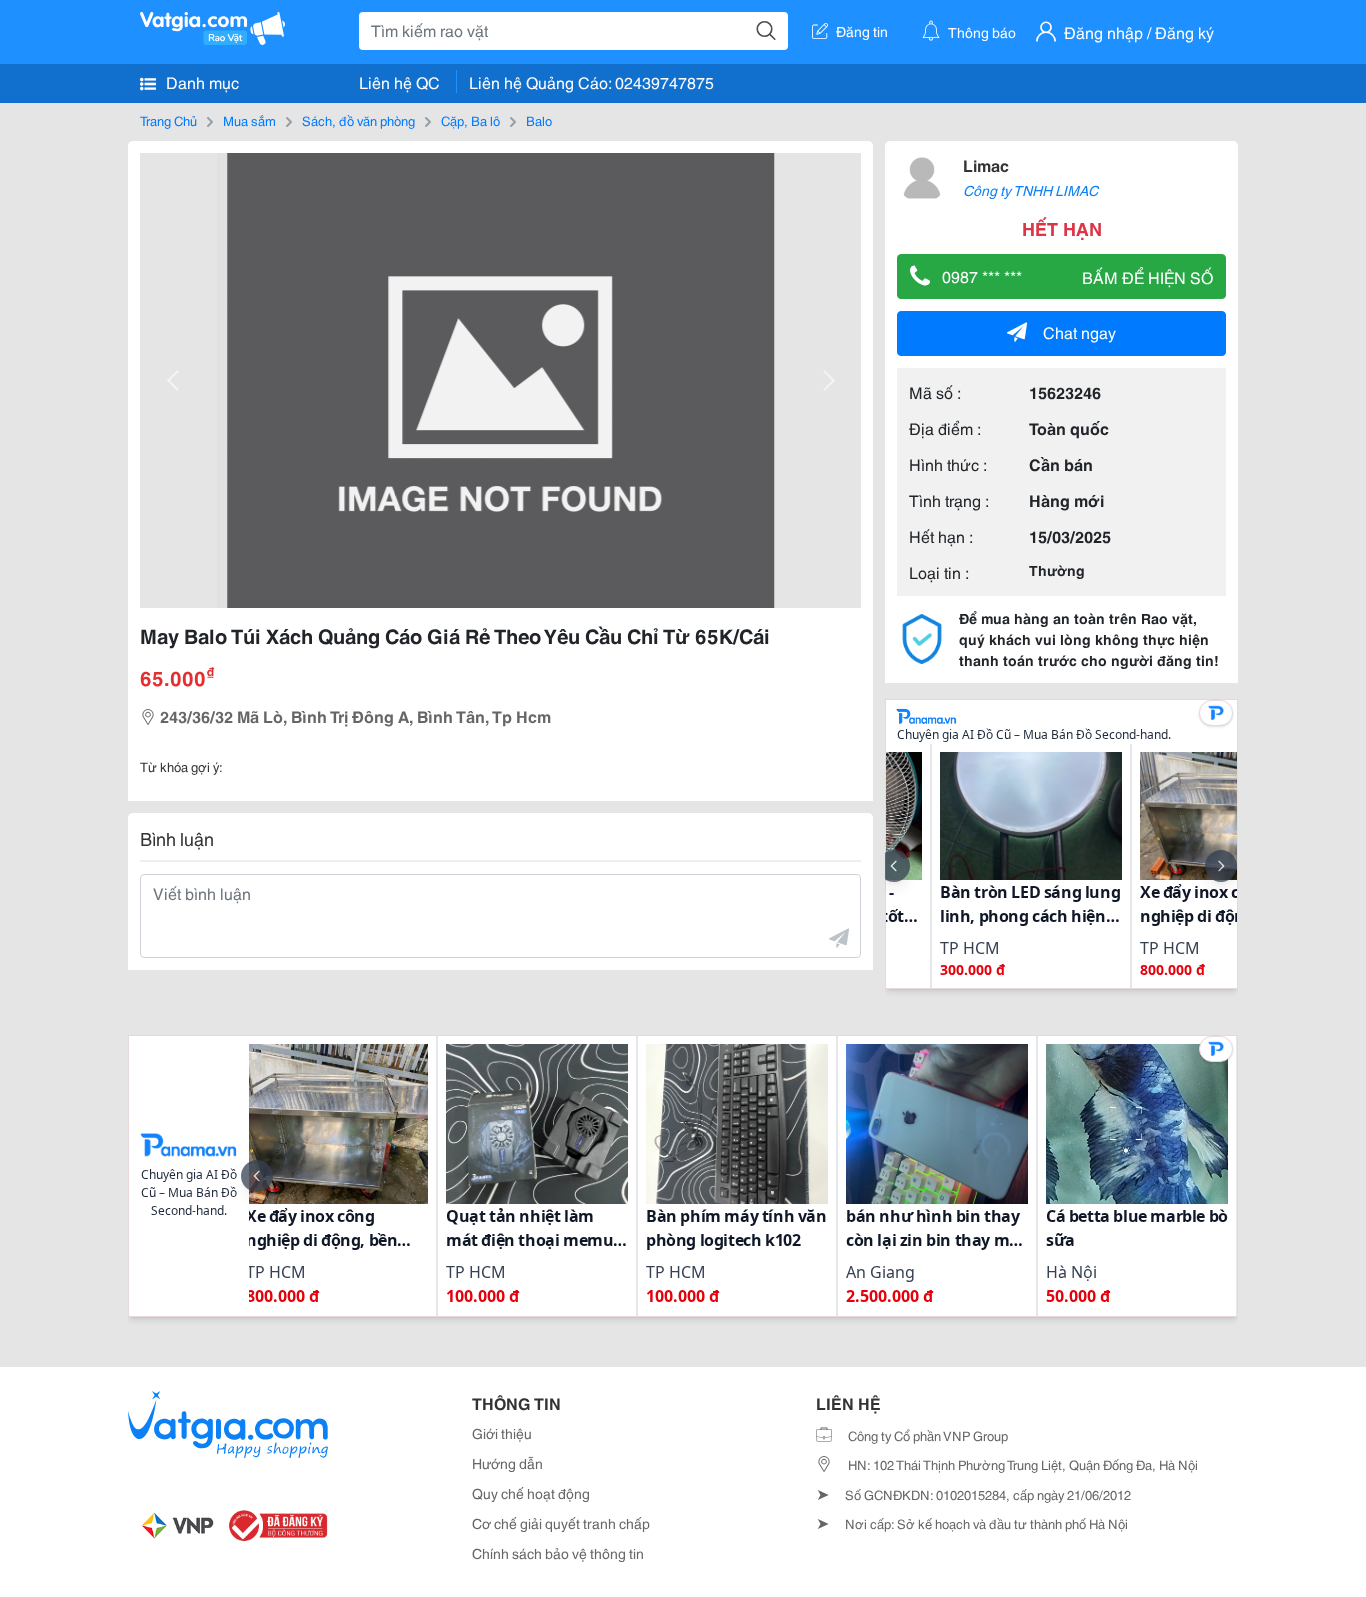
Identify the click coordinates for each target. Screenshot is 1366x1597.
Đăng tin (862, 31)
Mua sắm (249, 120)
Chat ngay (1079, 331)
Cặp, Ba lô (470, 120)
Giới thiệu (502, 1433)
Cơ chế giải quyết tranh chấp (561, 1523)
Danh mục (200, 81)
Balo (539, 120)
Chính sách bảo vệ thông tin (558, 1553)
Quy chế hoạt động (531, 1493)
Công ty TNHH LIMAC (1030, 190)
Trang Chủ (168, 120)
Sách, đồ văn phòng (358, 120)
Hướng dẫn (507, 1463)
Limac (986, 164)
